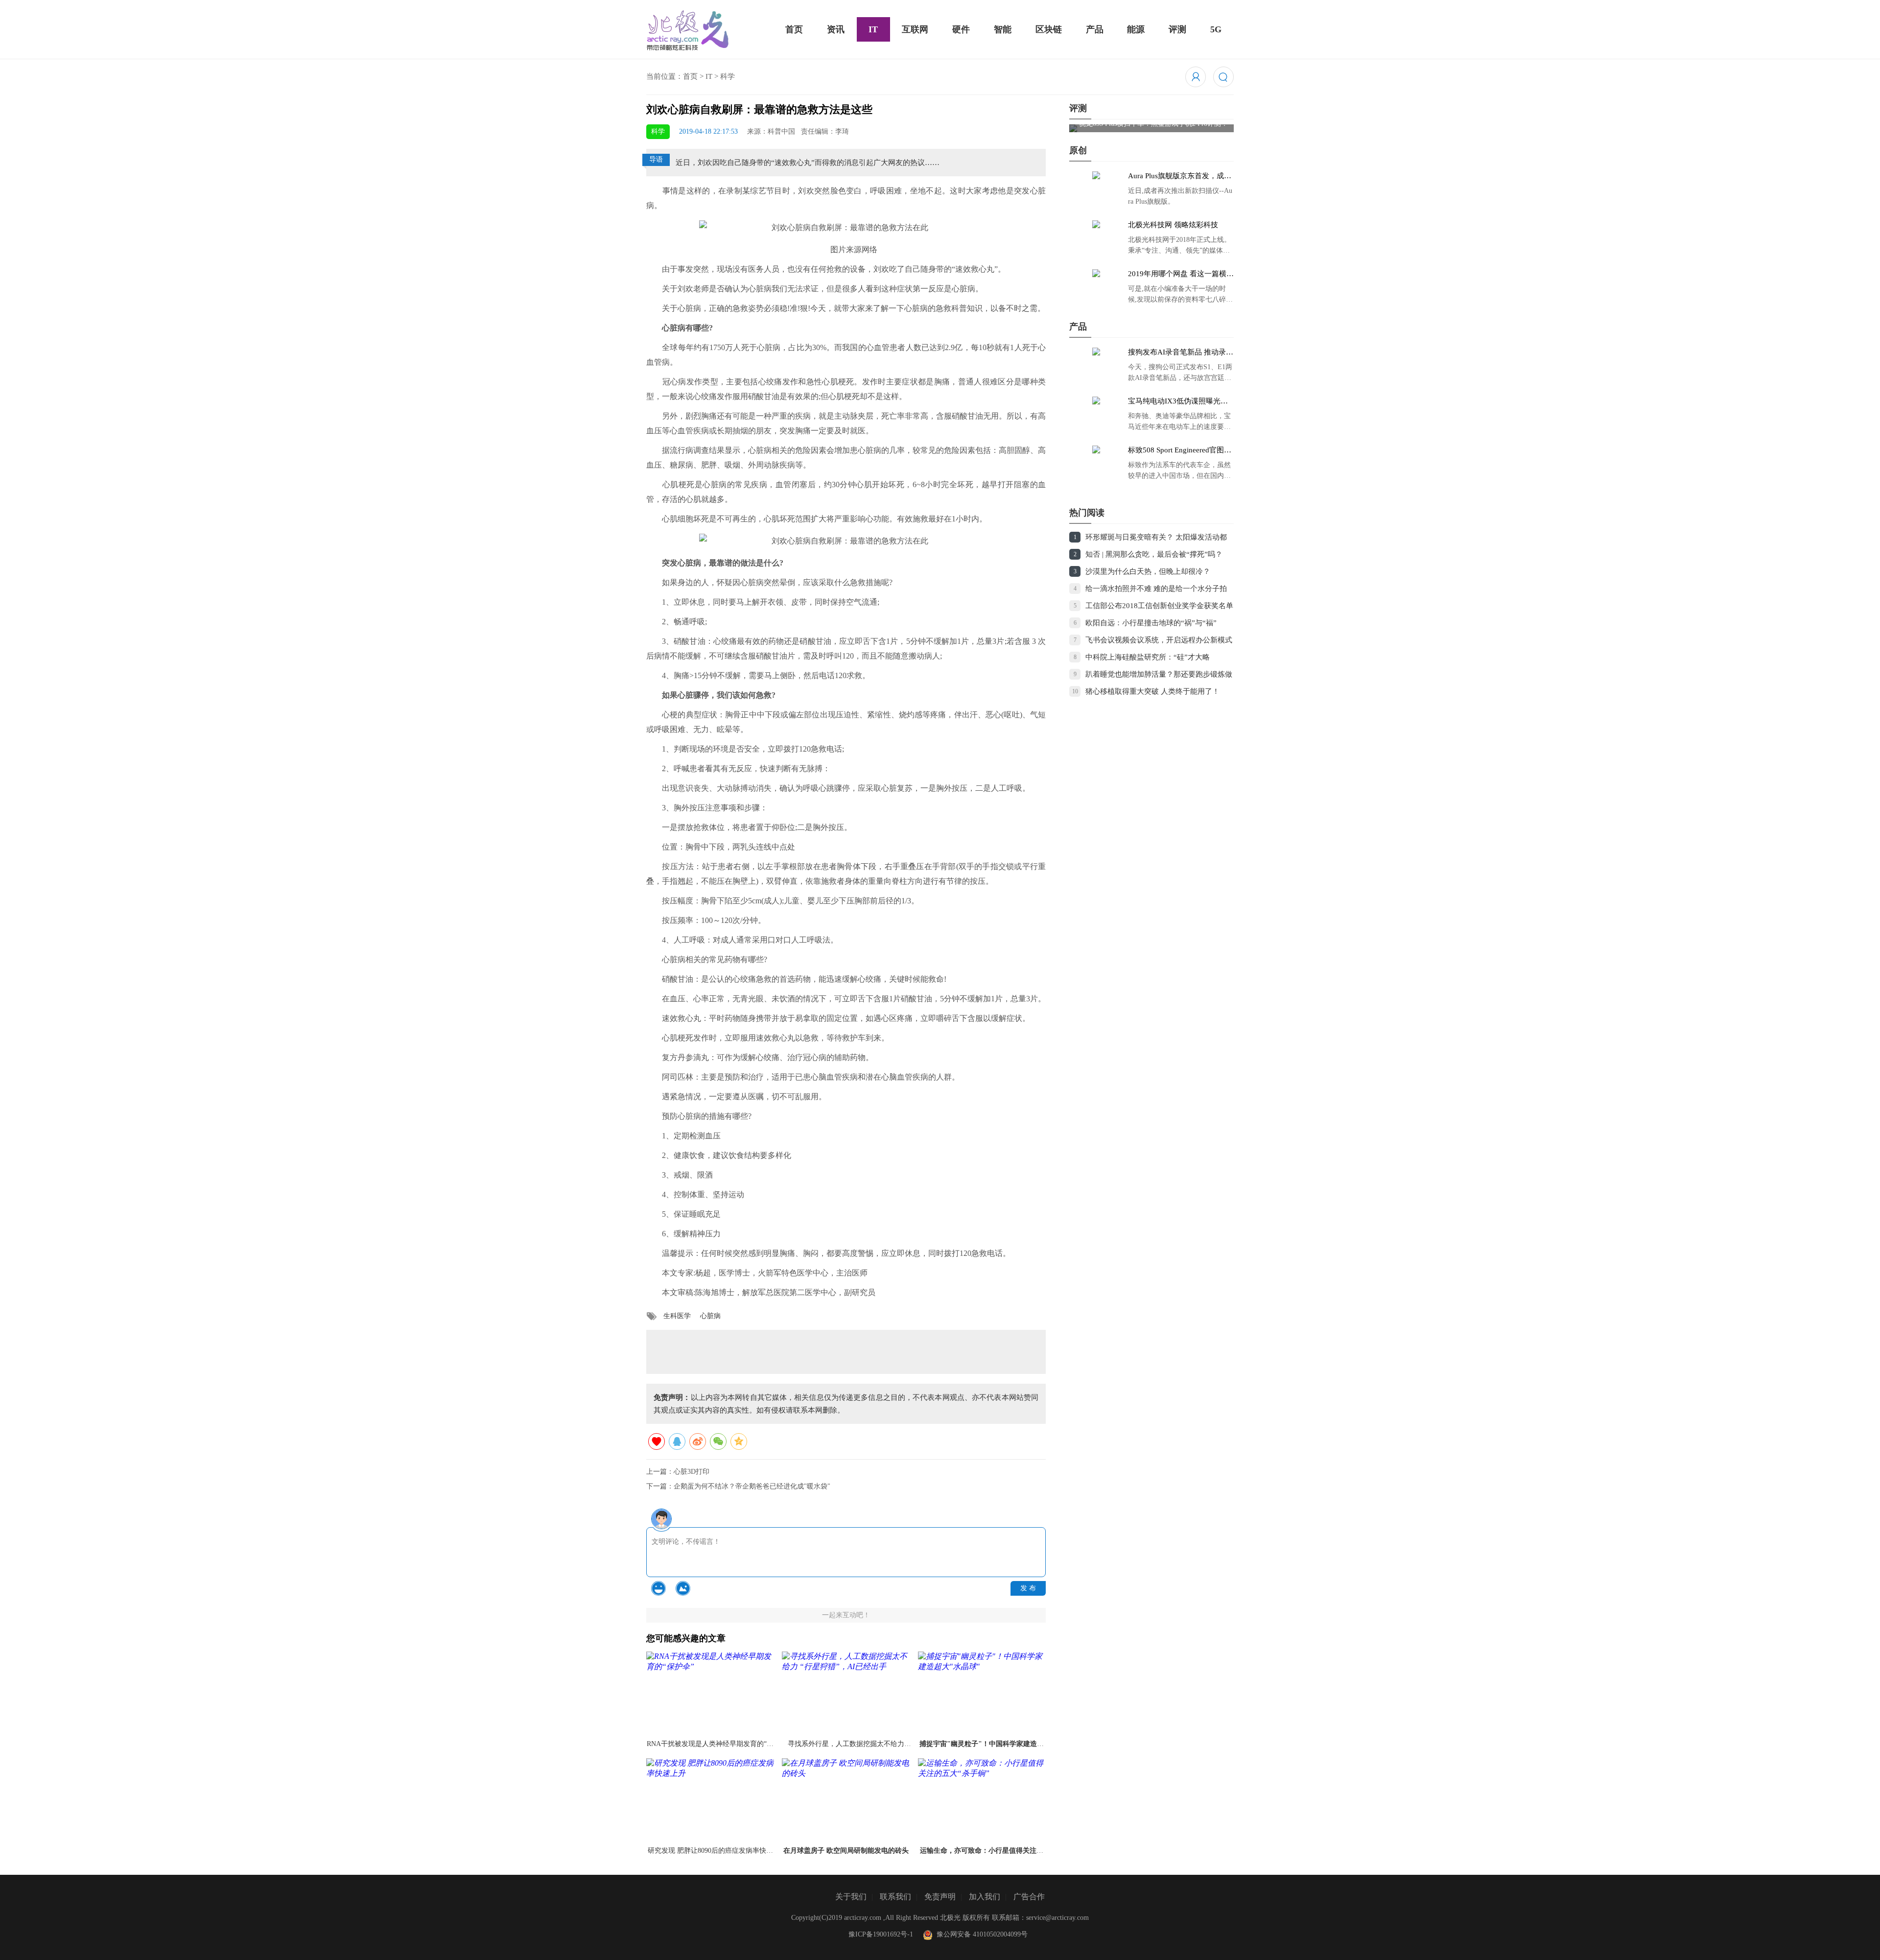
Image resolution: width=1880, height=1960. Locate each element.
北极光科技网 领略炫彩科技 (1173, 225)
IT (873, 29)
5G (1216, 29)
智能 (1003, 29)
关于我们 (851, 1897)
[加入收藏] (657, 1441)
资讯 (836, 29)
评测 (1177, 29)
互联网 (915, 29)
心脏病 (710, 1316)
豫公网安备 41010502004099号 (980, 1934)
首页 (794, 29)
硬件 (961, 29)
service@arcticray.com (1057, 1918)
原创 (1078, 150)
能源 (1136, 29)
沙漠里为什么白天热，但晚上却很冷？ (1148, 571)
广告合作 (1029, 1897)
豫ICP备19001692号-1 (881, 1934)
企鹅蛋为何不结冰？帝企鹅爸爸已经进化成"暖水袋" (752, 1486)
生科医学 (677, 1316)
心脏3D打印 (692, 1472)
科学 (728, 76)
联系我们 (895, 1897)
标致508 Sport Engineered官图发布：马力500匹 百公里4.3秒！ (1180, 450)
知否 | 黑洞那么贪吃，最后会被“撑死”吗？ (1154, 554)
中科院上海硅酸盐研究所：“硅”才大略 (1148, 657)
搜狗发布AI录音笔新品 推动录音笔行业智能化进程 (1181, 353)
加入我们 (985, 1897)
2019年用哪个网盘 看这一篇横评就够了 (1181, 274)
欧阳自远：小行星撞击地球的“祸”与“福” (1151, 623)
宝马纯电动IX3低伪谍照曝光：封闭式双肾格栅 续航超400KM (1178, 401)
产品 (1095, 29)
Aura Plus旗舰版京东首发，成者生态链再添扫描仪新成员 (1180, 176)
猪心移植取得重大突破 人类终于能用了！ (1152, 691)
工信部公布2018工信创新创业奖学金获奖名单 (1159, 606)
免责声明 (940, 1897)
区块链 (1049, 29)
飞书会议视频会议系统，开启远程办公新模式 (1159, 640)
